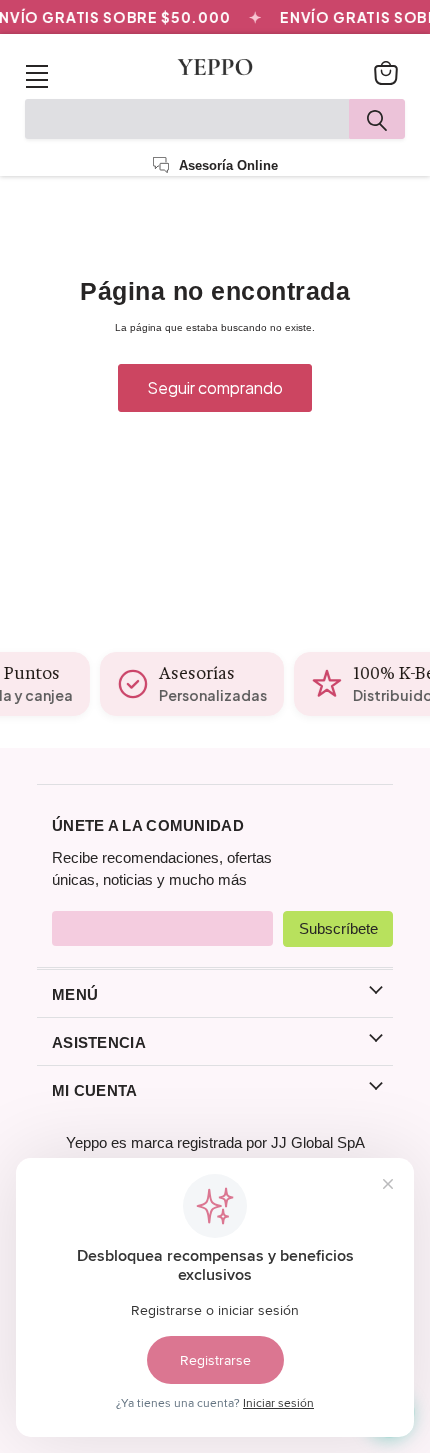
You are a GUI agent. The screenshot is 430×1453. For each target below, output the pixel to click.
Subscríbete (338, 928)
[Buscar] (377, 119)
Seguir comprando (215, 388)
